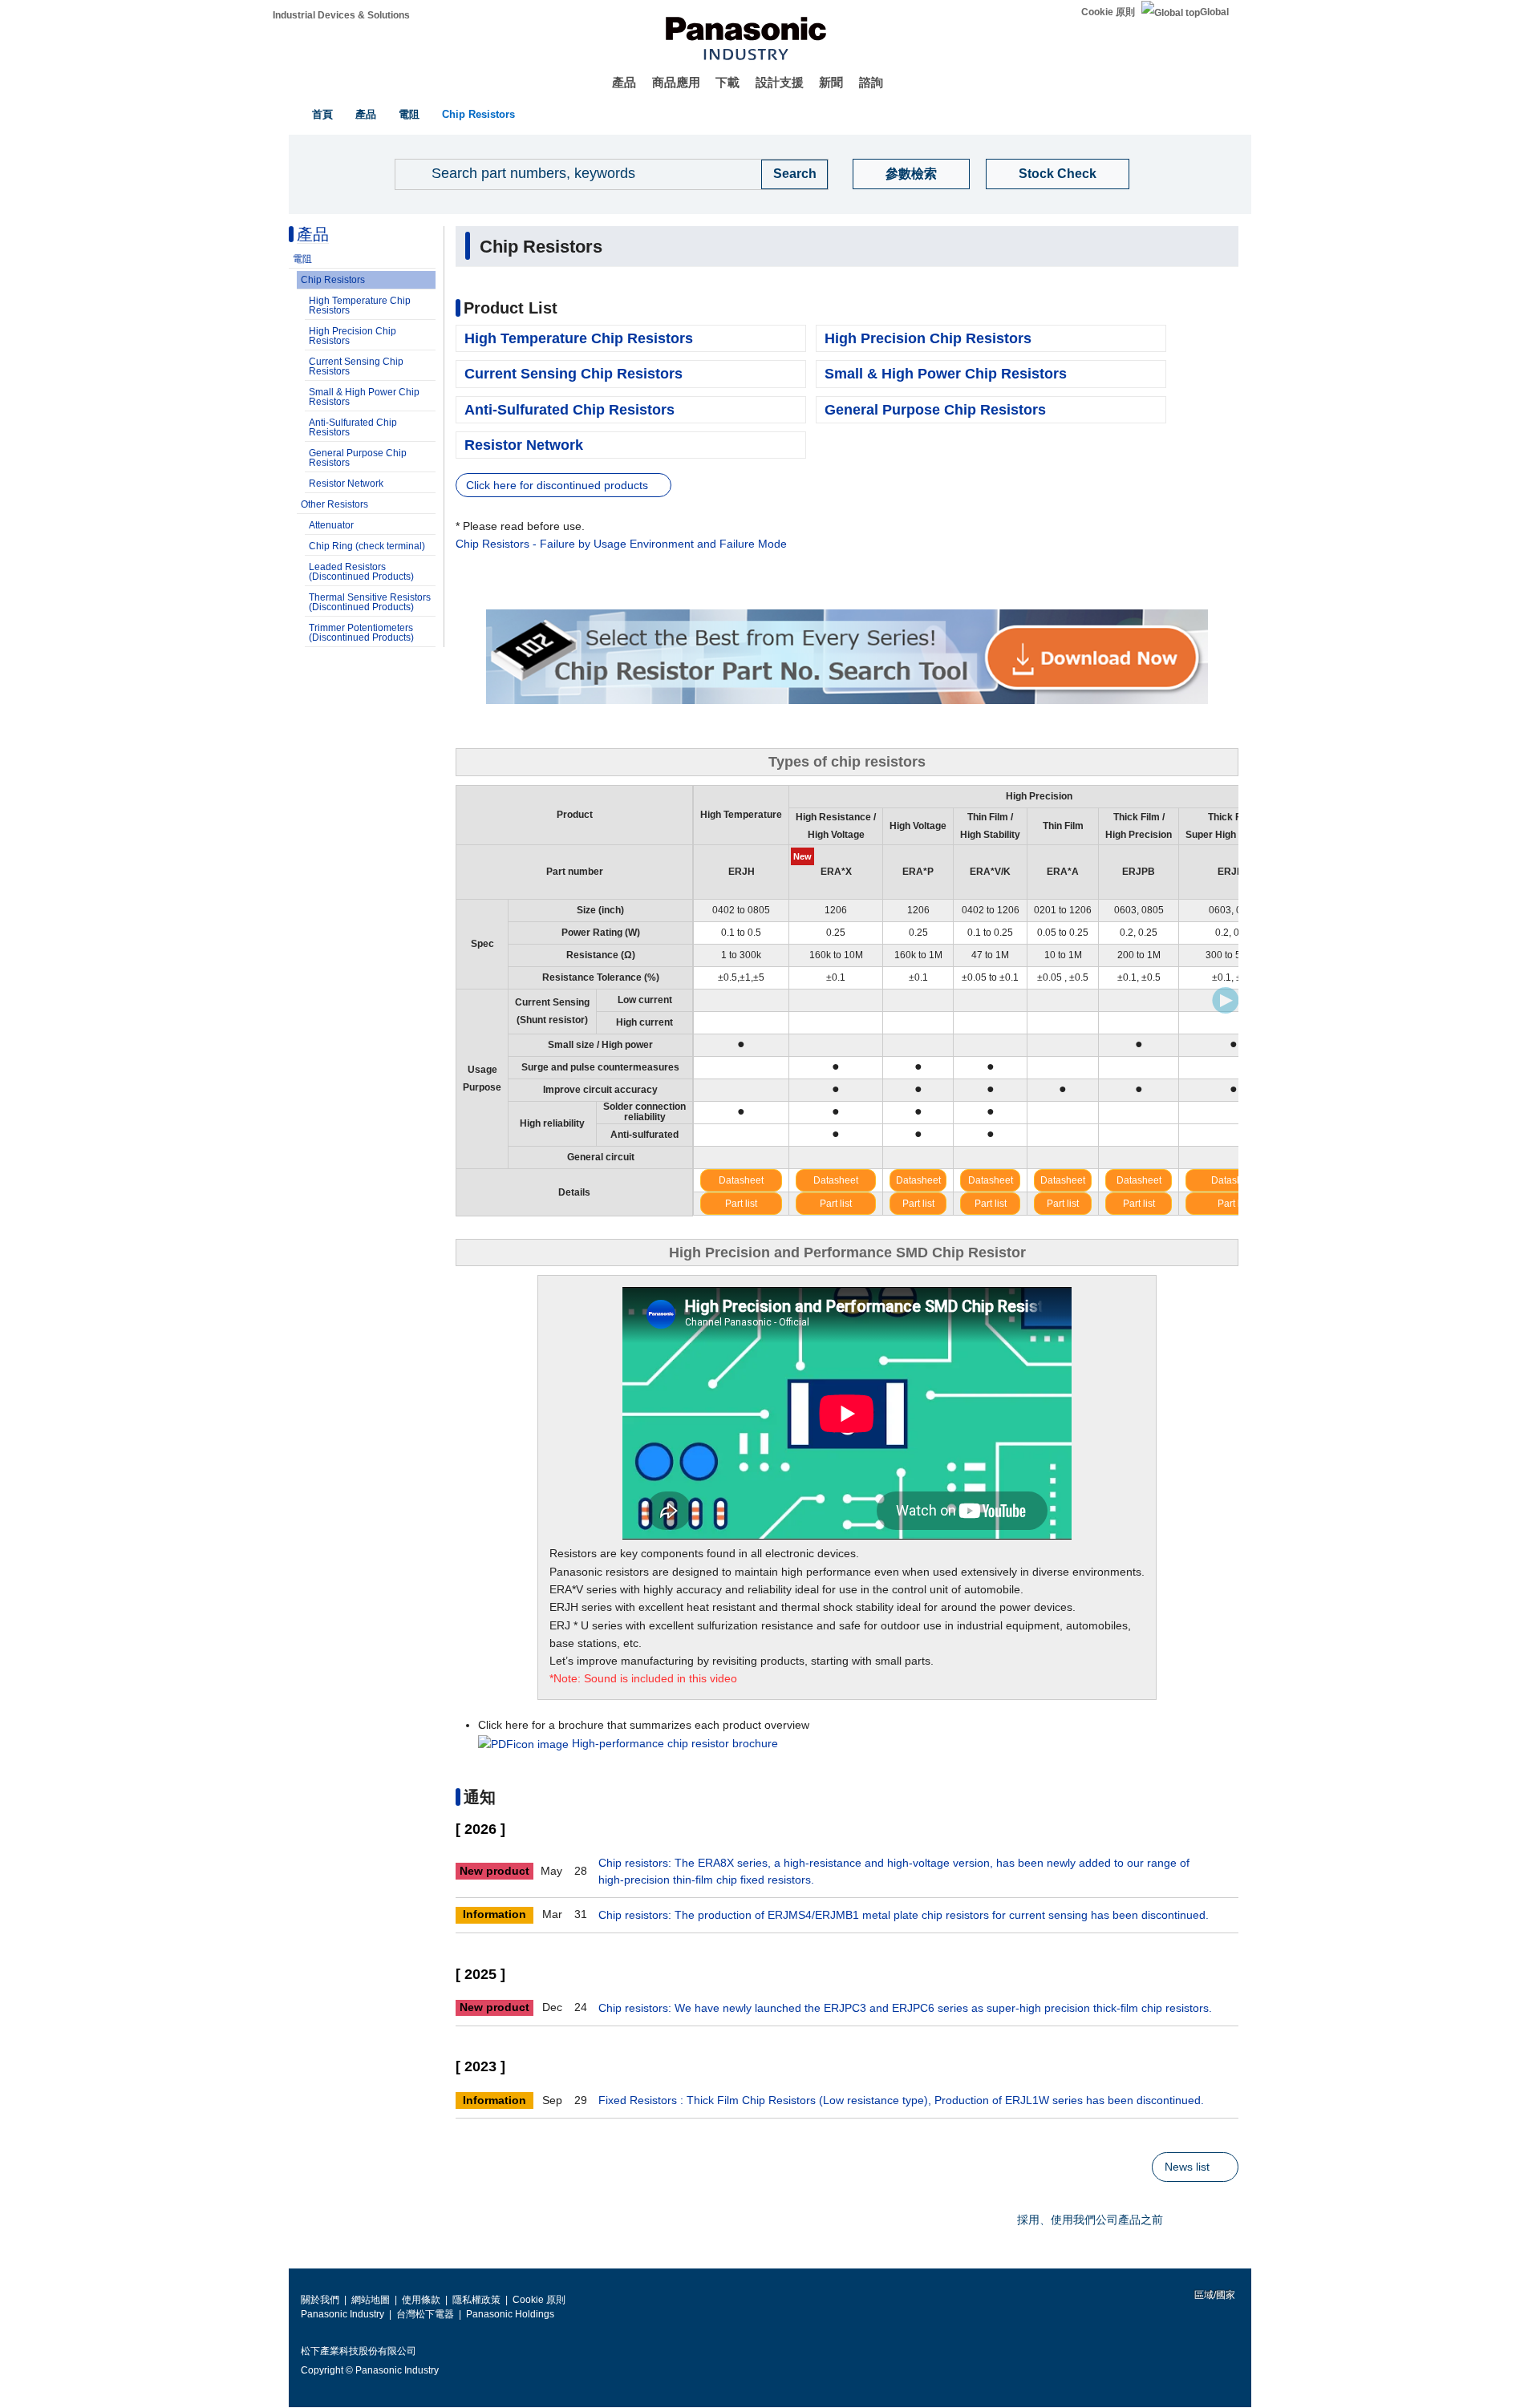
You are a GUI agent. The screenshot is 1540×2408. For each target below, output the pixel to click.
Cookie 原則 (1108, 12)
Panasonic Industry (342, 2314)
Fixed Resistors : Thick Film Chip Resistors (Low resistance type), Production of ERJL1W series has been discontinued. (901, 2100)
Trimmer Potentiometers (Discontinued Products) (361, 633)
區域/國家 (1214, 2295)
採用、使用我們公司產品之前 (1090, 2220)
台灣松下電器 (425, 2314)
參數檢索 (911, 174)
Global (1214, 12)
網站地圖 (371, 2300)
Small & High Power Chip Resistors (364, 397)
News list (1187, 2167)
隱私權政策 (476, 2300)
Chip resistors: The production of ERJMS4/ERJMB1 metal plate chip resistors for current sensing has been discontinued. (904, 1915)
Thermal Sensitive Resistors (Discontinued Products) (370, 602)
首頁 (322, 114)
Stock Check (1058, 174)
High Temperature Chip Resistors (360, 306)
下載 (727, 82)
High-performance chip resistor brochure (675, 1743)
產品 (624, 82)
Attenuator (331, 525)
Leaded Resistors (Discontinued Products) (361, 572)
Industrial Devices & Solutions (341, 15)
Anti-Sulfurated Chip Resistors (353, 427)
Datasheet (741, 1180)
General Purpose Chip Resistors (358, 458)
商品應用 (676, 82)
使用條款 (421, 2300)
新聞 (831, 82)
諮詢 (871, 82)
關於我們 (320, 2300)
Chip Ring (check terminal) (367, 546)
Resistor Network (346, 484)
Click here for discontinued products (557, 485)
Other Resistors (334, 504)
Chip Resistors (478, 114)
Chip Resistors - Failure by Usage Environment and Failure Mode (621, 544)
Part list (741, 1204)
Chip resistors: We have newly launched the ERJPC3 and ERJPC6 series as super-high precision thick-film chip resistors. (905, 2008)
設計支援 (780, 82)
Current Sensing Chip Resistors (356, 366)
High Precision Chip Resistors (353, 336)
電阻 (409, 114)
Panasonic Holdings (510, 2314)
